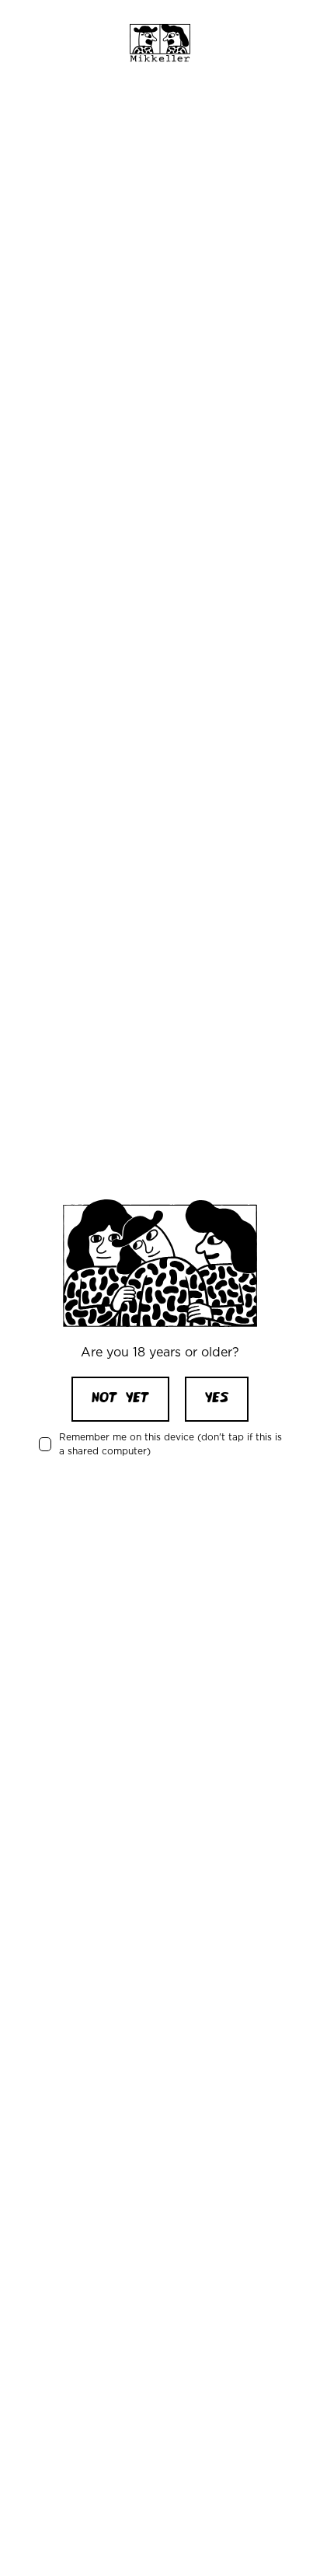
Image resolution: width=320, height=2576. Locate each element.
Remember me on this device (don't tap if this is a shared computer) (170, 1444)
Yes (217, 1399)
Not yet (120, 1399)
